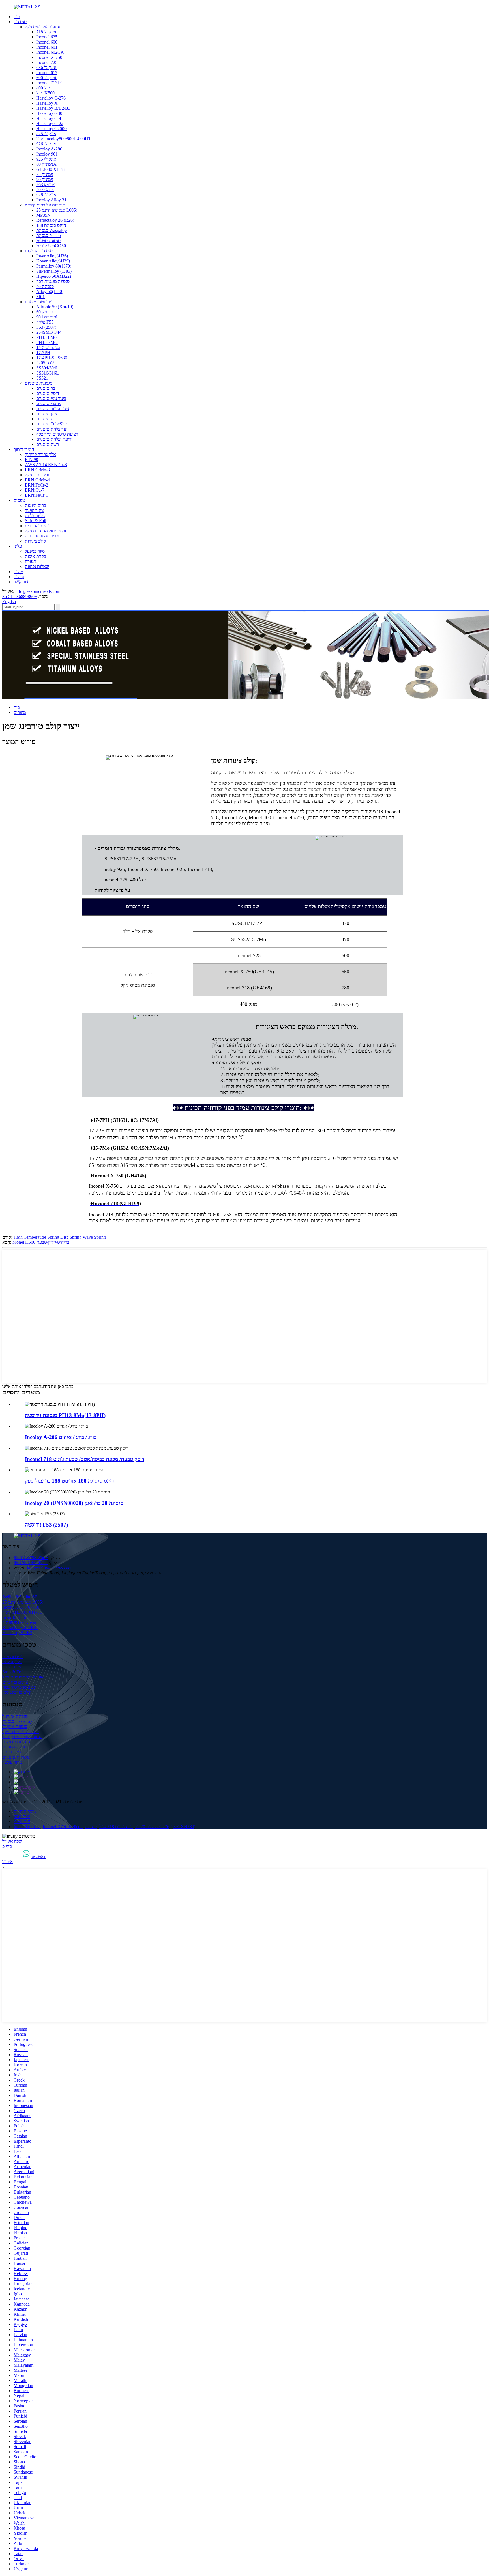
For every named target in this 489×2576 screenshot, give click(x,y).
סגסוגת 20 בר (147, 1827)
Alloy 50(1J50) (50, 291)
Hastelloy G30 (49, 113)
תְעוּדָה (31, 561)
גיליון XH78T (183, 1827)
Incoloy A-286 (49, 149)
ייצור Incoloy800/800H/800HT (64, 139)
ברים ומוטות (36, 505)
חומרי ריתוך (24, 449)
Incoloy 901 (47, 154)
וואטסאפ (38, 1857)
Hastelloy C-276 (51, 98)
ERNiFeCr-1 (37, 495)
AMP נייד (22, 1821)
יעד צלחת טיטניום (52, 429)
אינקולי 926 (46, 144)
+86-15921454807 (31, 1563)
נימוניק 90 (45, 179)
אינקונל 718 (46, 32)
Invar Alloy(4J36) (52, 256)
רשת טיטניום (48, 444)
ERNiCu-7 (35, 490)
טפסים (19, 500)
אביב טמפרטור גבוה (42, 536)
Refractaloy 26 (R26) (55, 220)
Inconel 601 (47, 47)
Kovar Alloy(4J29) (53, 261)
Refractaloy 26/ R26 (20, 1627)
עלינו (18, 546)
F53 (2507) (46, 327)
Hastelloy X (47, 103)
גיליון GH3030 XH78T (22, 1612)
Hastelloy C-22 (50, 123)
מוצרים (20, 712)
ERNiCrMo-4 (37, 480)
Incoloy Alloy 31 (51, 200)
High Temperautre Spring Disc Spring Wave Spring (60, 1237)
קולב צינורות (36, 541)
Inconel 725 (47, 62)
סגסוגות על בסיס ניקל (43, 27)
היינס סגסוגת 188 (51, 225)
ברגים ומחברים (38, 526)
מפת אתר (22, 1816)
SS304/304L (48, 368)
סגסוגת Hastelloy (17, 1721)
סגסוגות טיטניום (39, 383)
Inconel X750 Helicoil (63, 1827)
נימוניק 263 (46, 185)
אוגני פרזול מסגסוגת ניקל (46, 531)
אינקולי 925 (46, 159)
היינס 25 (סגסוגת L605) (57, 210)
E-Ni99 (32, 460)
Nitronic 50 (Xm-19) (55, 307)
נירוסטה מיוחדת (39, 302)
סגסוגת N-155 (49, 235)
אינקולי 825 (46, 134)
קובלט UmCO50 (51, 246)
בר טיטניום (46, 388)
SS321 (42, 378)
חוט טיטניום (47, 419)
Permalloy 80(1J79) (54, 266)
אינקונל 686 (46, 67)
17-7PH (43, 353)
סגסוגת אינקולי (15, 1726)
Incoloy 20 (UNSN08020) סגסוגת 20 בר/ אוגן (74, 1503)
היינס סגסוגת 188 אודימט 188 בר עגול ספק (70, 1481)
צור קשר (21, 582)
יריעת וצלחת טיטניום (54, 439)
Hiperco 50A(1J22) (54, 276)
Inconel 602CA (50, 52)
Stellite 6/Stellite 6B (20, 1597)
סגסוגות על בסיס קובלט (45, 205)
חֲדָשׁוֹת (20, 577)
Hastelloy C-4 (49, 118)
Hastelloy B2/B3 (17, 1633)
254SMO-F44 (49, 332)
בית (17, 17)
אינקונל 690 (46, 78)
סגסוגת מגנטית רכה (53, 281)
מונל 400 (44, 88)
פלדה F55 (45, 322)
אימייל (8, 1862)
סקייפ (7, 1846)
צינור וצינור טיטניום (53, 409)
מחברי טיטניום (49, 403)
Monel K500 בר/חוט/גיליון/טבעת (41, 1242)
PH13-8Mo (46, 337)
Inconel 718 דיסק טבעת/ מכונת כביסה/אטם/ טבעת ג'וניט (85, 1459)
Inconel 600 (47, 42)
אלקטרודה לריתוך (40, 454)
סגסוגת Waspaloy (52, 230)
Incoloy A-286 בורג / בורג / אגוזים (61, 1437)
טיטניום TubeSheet (53, 424)
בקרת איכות (36, 556)
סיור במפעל (35, 551)
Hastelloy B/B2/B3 (53, 108)
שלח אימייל (12, 1841)
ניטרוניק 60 (46, 312)
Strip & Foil (36, 521)
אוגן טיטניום (47, 414)
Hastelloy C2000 (51, 129)
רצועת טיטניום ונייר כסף (57, 434)
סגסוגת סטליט (48, 241)
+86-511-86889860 (20, 596)
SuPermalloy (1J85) (54, 271)
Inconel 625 (47, 37)
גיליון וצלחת (35, 516)
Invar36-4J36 (14, 1617)
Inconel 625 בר (27, 1827)
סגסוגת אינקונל (15, 1716)
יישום (18, 572)
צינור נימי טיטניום (51, 398)
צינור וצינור (34, 510)
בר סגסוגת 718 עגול (116, 1827)
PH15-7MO (47, 342)
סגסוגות (20, 22)
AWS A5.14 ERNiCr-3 (46, 465)
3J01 (40, 297)
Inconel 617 (47, 73)
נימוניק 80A (46, 164)
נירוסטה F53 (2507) (46, 1525)
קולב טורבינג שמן (17, 1692)
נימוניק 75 (45, 174)
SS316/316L (48, 373)
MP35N (43, 215)
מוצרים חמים (25, 1811)
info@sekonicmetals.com (38, 591)
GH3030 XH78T (52, 169)
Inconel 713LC (50, 83)
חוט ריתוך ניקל (38, 475)
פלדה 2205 (46, 363)
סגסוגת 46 (45, 286)
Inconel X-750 (49, 57)
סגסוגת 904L (48, 317)
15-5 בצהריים (48, 347)
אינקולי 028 (46, 195)
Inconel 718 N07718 (21, 1607)
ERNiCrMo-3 (37, 470)
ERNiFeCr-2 (37, 485)
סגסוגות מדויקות (39, 251)
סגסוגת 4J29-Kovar (19, 1622)
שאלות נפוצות (37, 566)
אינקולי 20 (45, 190)
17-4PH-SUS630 (52, 358)
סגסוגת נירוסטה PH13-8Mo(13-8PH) (65, 1415)
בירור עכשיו (12, 1762)
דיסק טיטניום (48, 393)
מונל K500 (45, 93)
